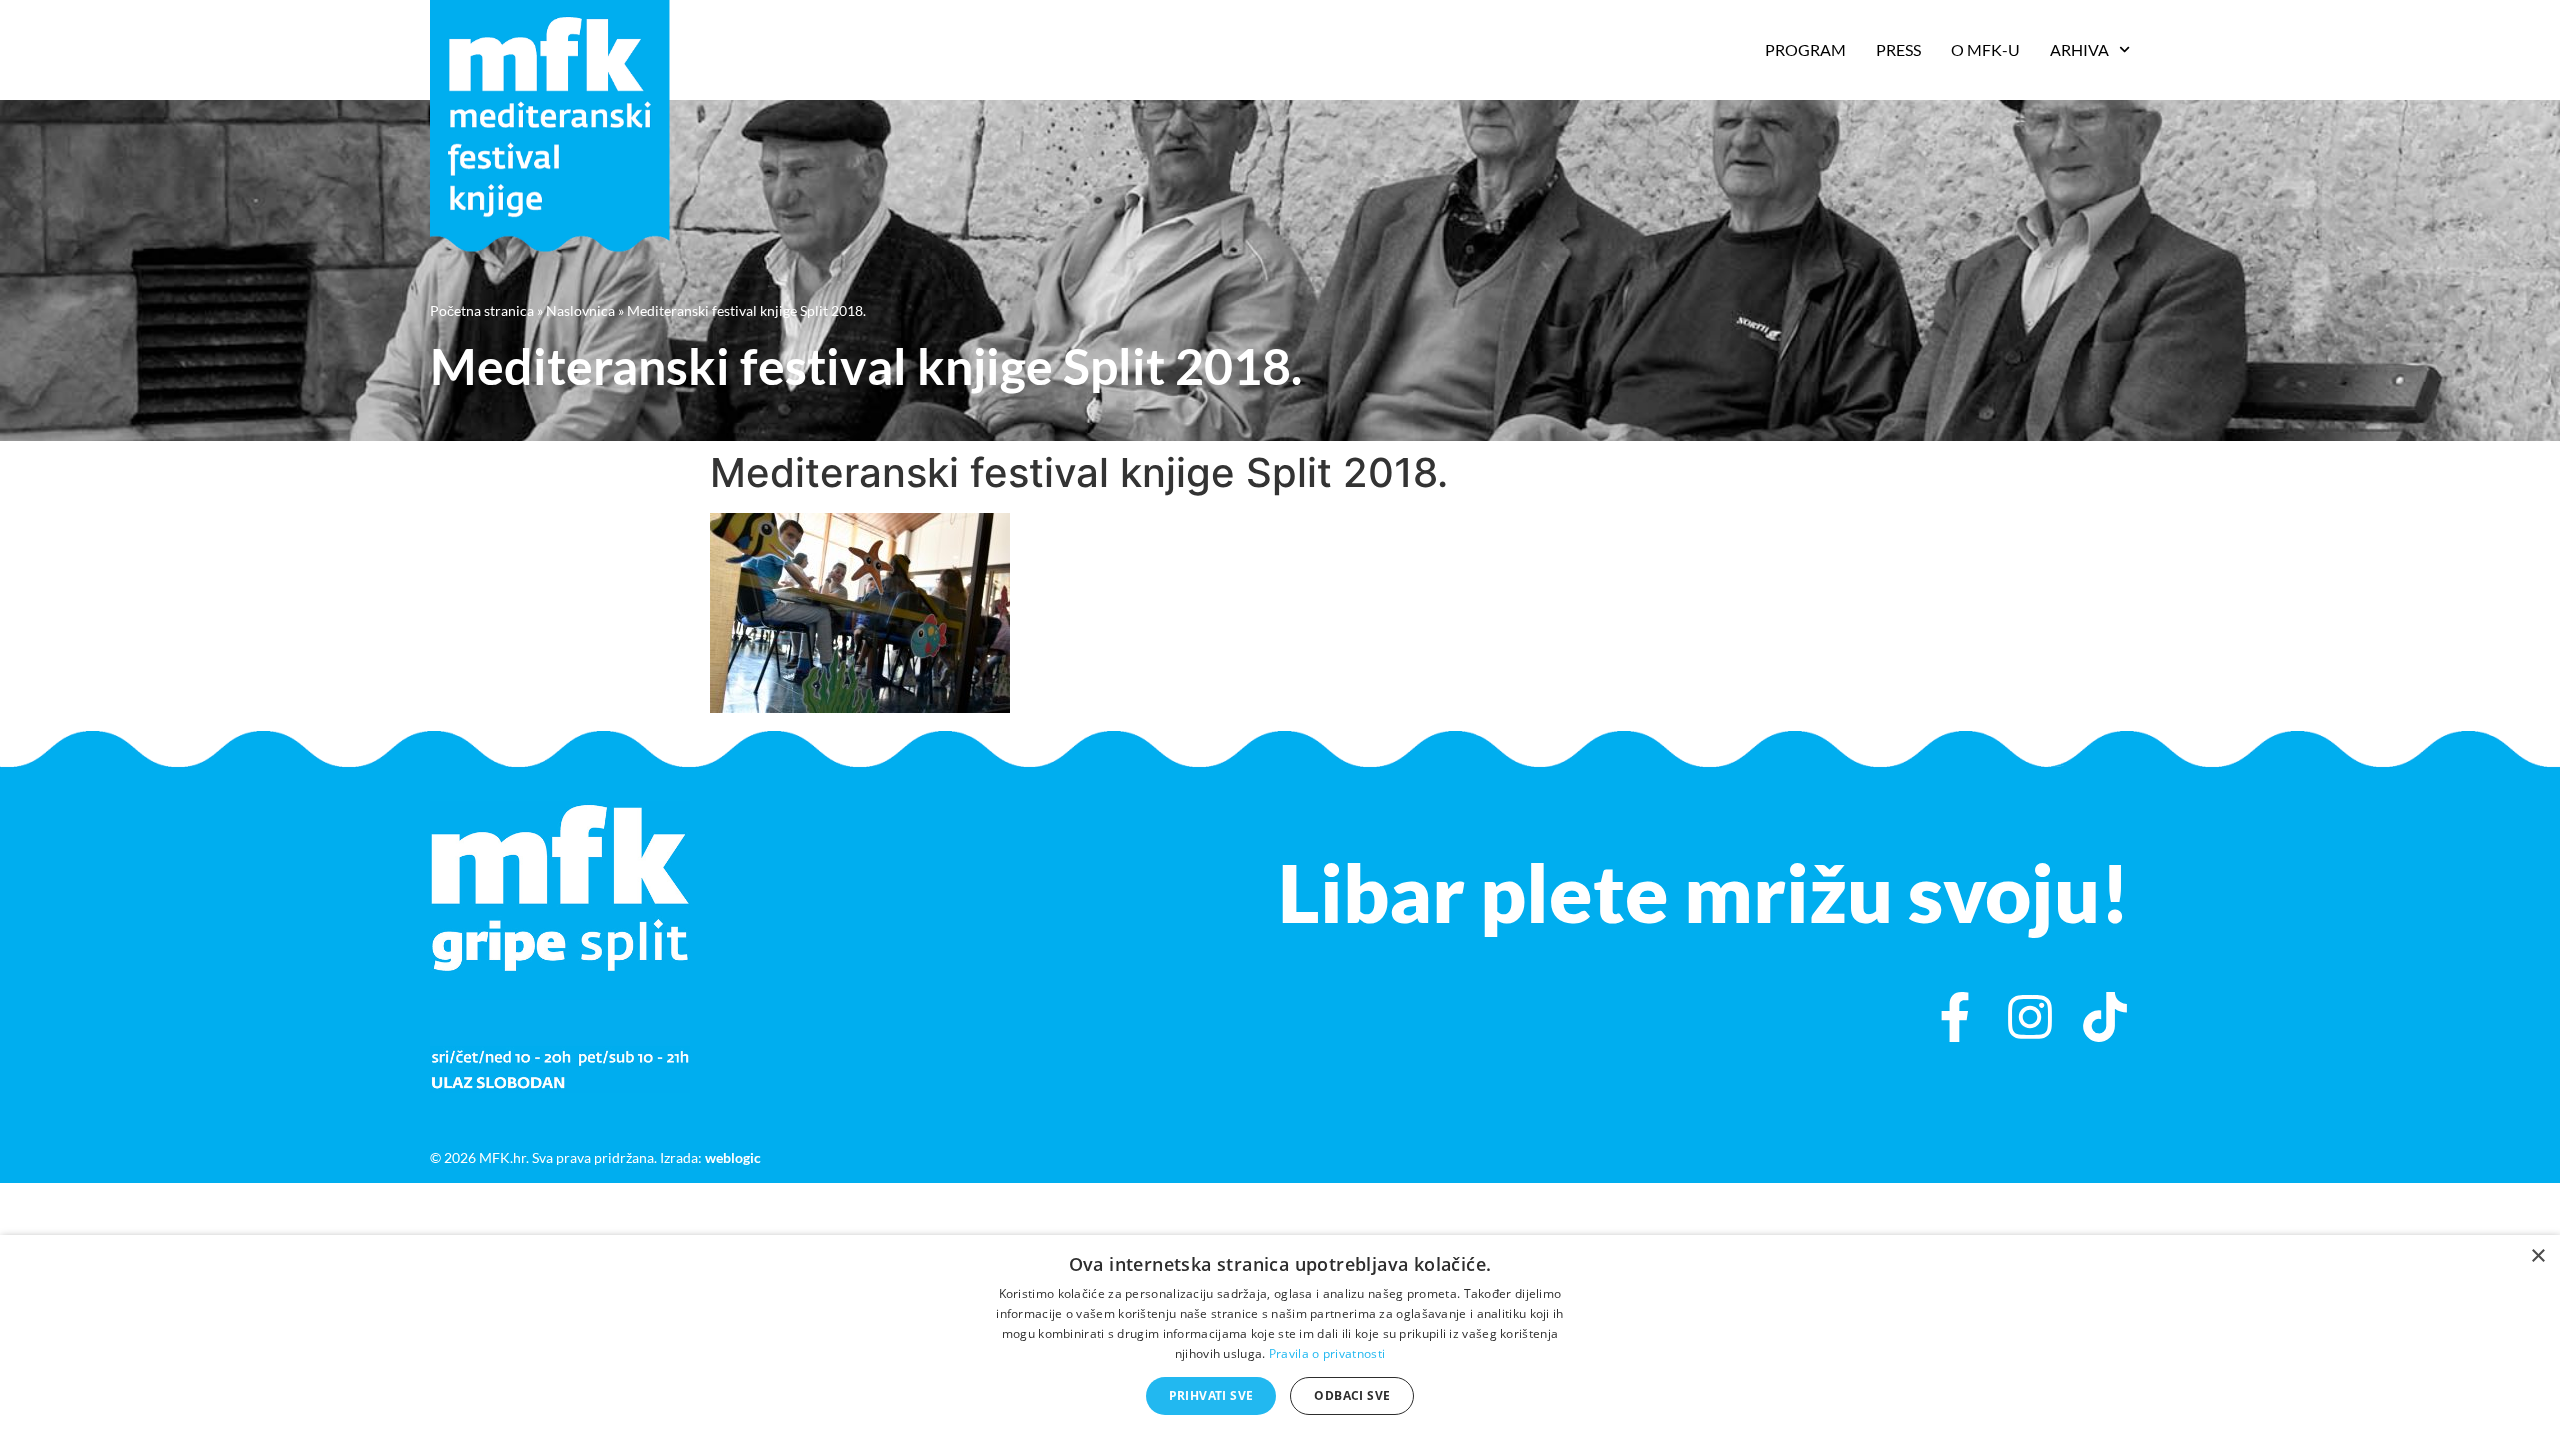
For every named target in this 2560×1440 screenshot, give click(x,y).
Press (1898, 49)
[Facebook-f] (1955, 1017)
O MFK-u (1985, 49)
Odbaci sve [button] (1352, 1395)
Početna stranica (482, 310)
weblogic (733, 1157)
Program (1805, 49)
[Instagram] (2030, 1017)
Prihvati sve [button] (1211, 1395)
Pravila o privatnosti (1327, 1353)
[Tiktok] (2105, 1017)
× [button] (2537, 1256)
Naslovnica (580, 310)
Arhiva (2079, 49)
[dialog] (1280, 1337)
